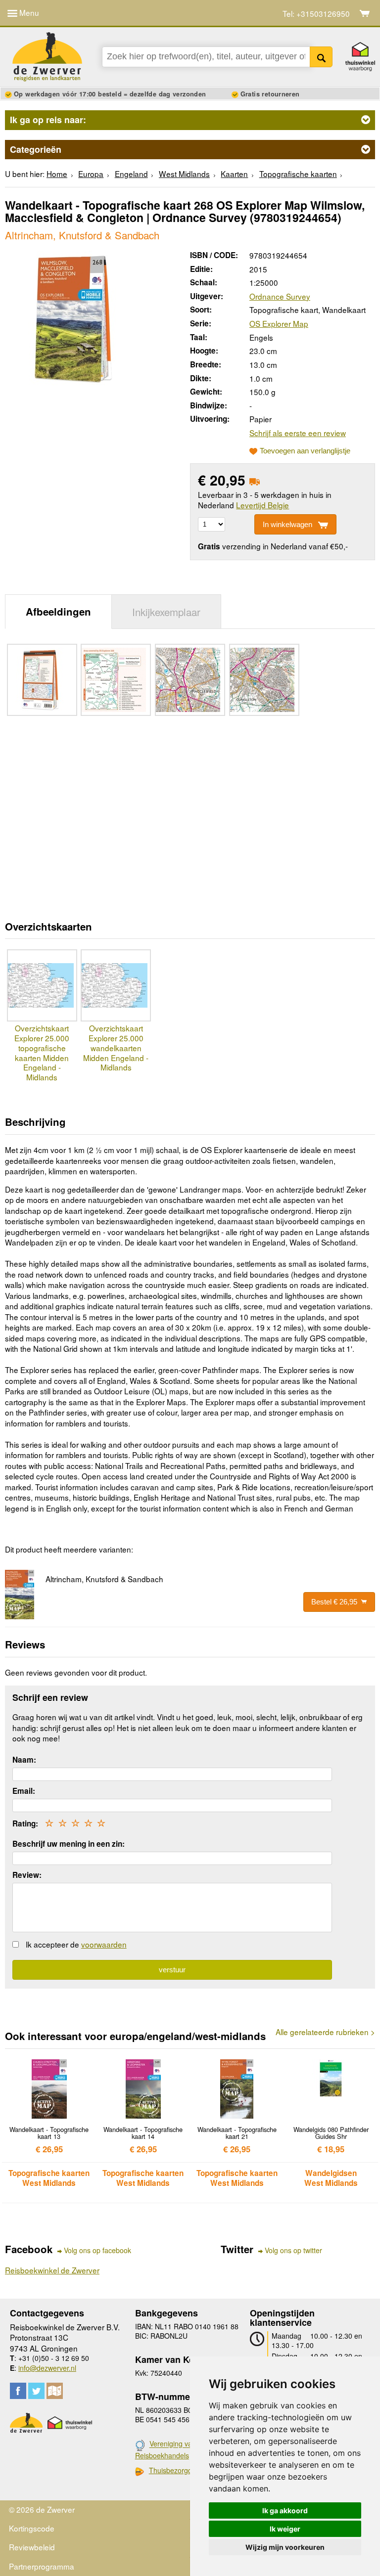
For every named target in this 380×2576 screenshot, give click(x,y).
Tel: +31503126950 (316, 14)
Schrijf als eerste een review (298, 433)
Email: (24, 1791)
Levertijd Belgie (262, 505)
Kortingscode (32, 2528)
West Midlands (184, 174)
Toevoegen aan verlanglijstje (305, 451)
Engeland (131, 174)
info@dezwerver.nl (47, 2368)
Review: (27, 1875)
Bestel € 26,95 (334, 1602)
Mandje (365, 13)
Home (57, 174)
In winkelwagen (287, 524)
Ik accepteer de (76, 1944)
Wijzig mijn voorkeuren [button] (285, 2547)
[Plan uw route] (55, 2391)
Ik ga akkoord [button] (285, 2510)
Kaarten (234, 174)
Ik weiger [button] (285, 2529)
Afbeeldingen (58, 611)
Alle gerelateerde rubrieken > (325, 2032)
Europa (91, 174)
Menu (28, 12)
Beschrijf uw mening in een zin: (69, 1844)
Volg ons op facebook (97, 2250)
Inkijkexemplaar (166, 612)
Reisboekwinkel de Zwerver (52, 2270)
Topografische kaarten (298, 174)
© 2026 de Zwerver (42, 2509)
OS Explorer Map (279, 323)
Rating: (25, 1823)
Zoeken (321, 57)
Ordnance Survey (280, 296)
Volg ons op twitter (293, 2250)
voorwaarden (104, 1944)
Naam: (24, 1760)
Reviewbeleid (32, 2547)
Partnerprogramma (42, 2566)
